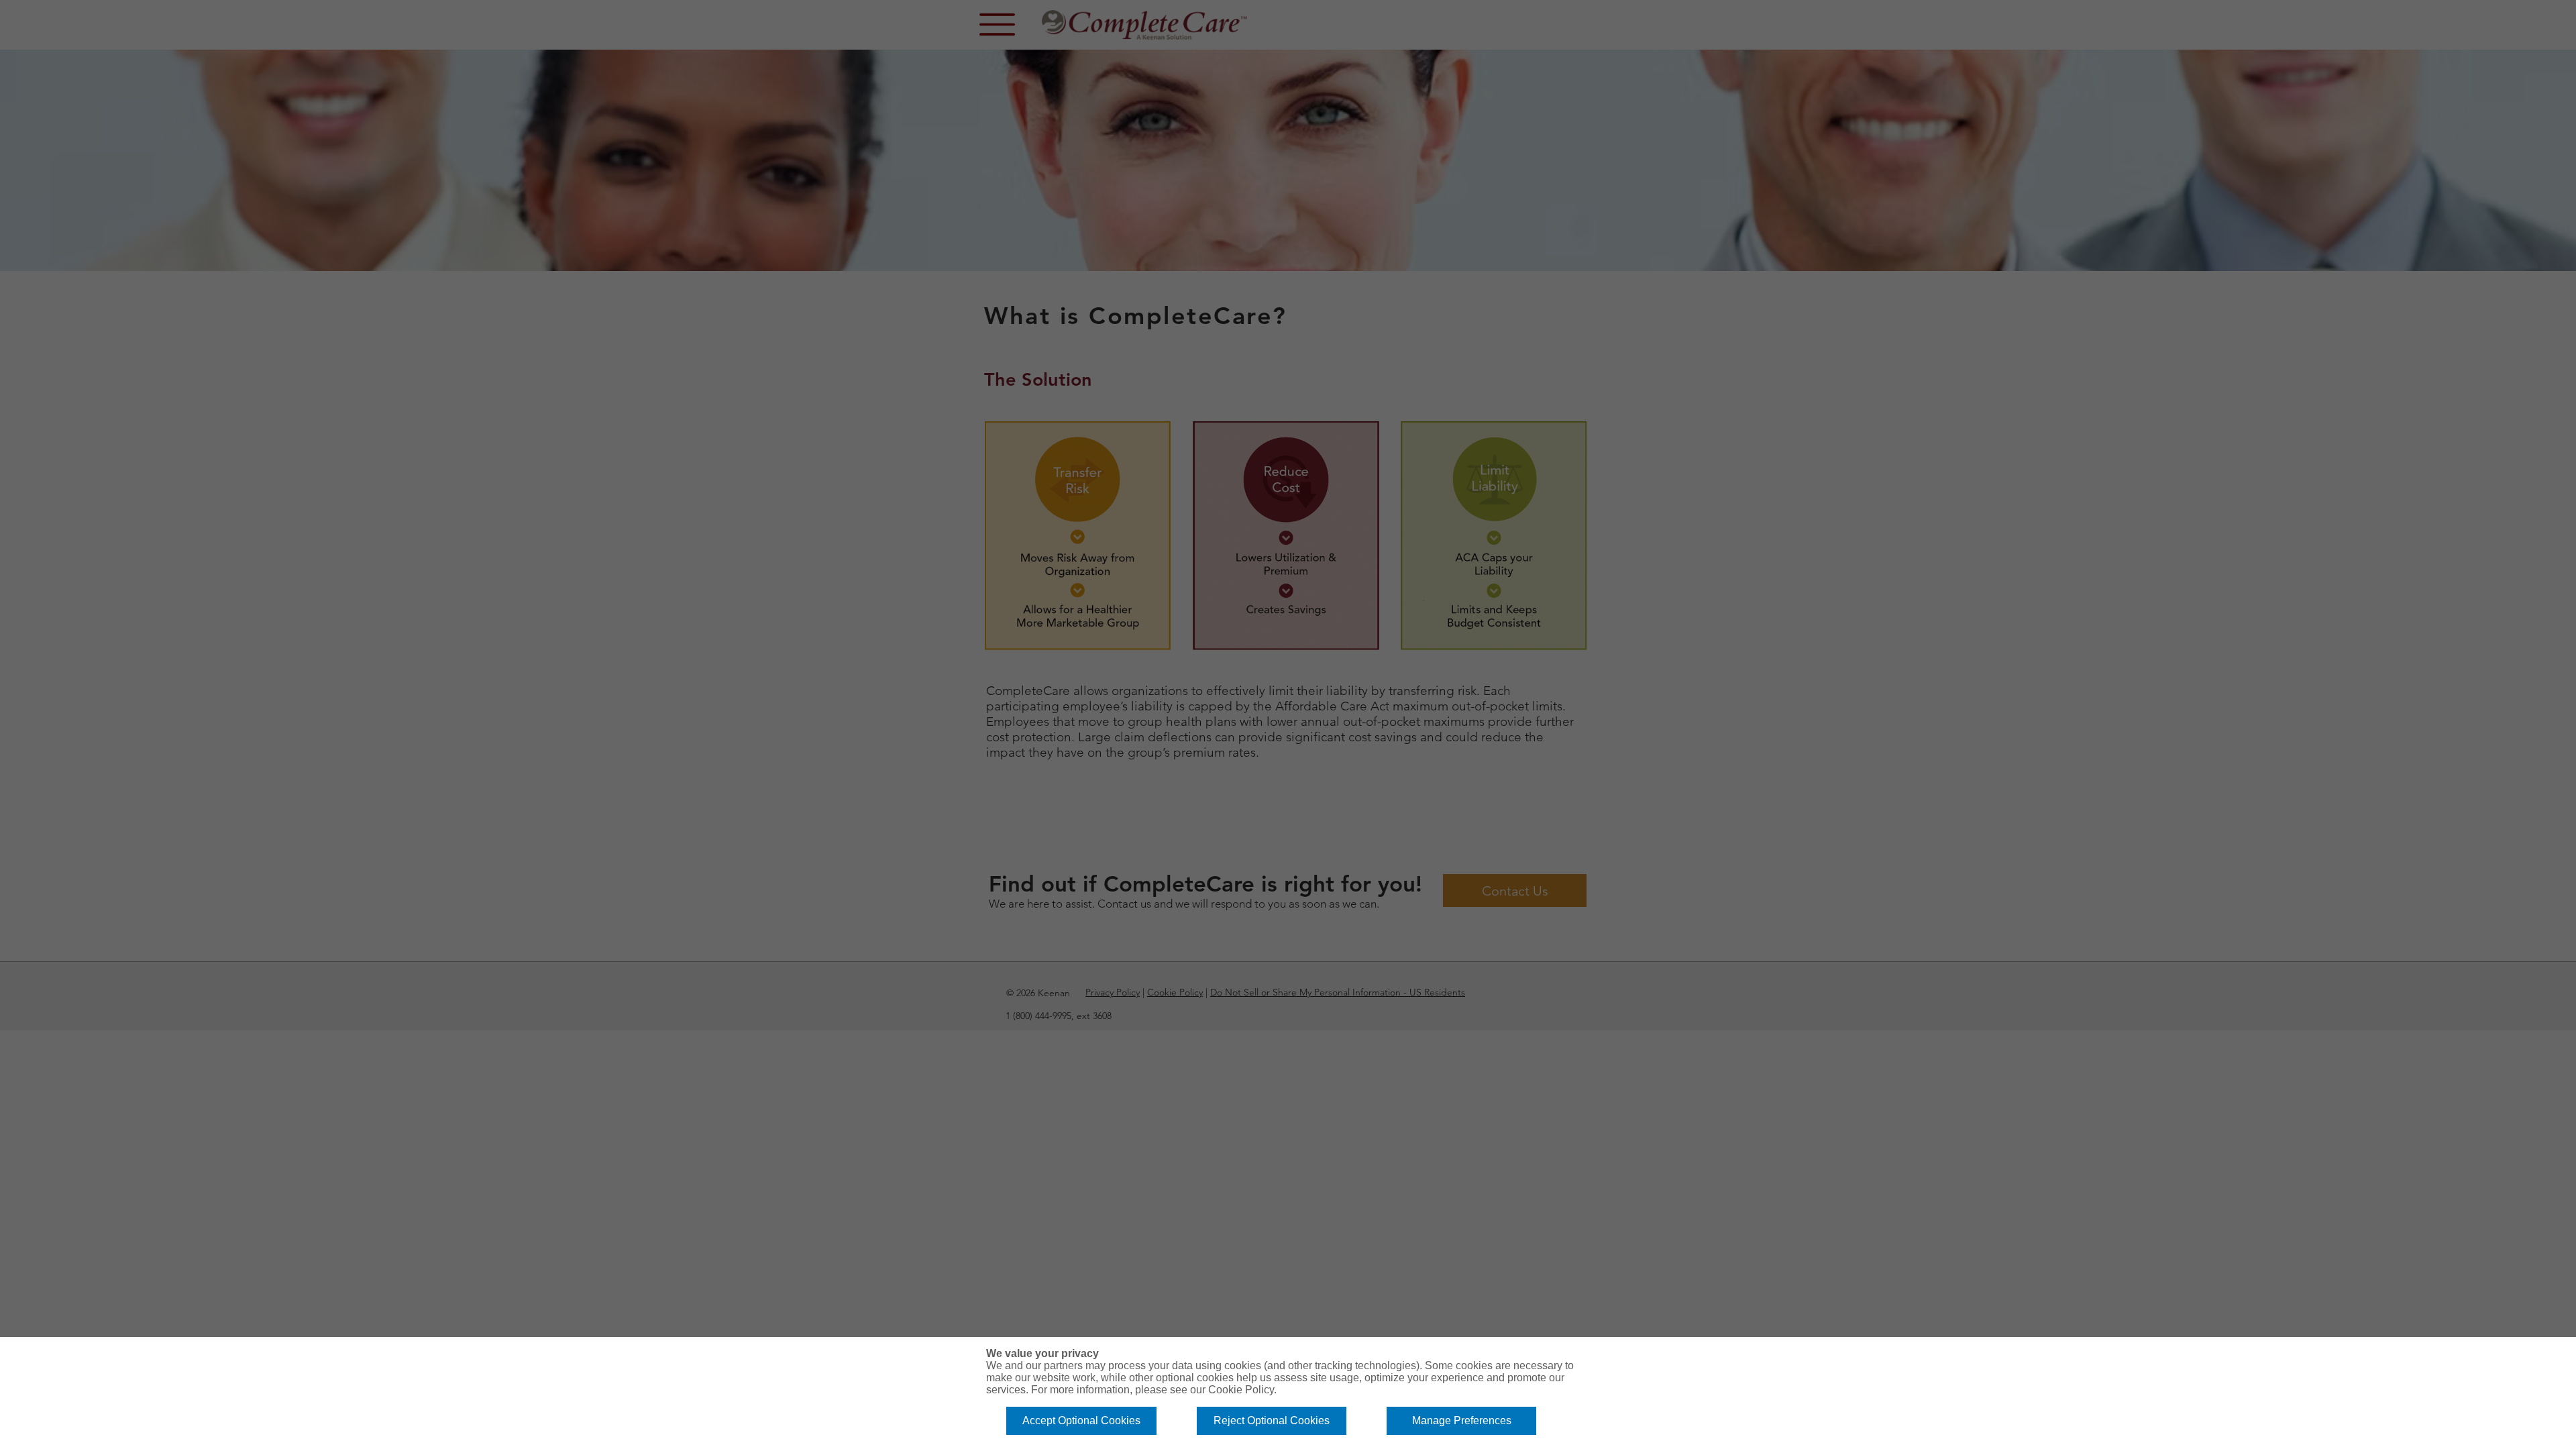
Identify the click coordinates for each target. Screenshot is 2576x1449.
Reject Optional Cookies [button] (1272, 1420)
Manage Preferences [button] (1462, 1420)
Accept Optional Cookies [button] (1081, 1420)
